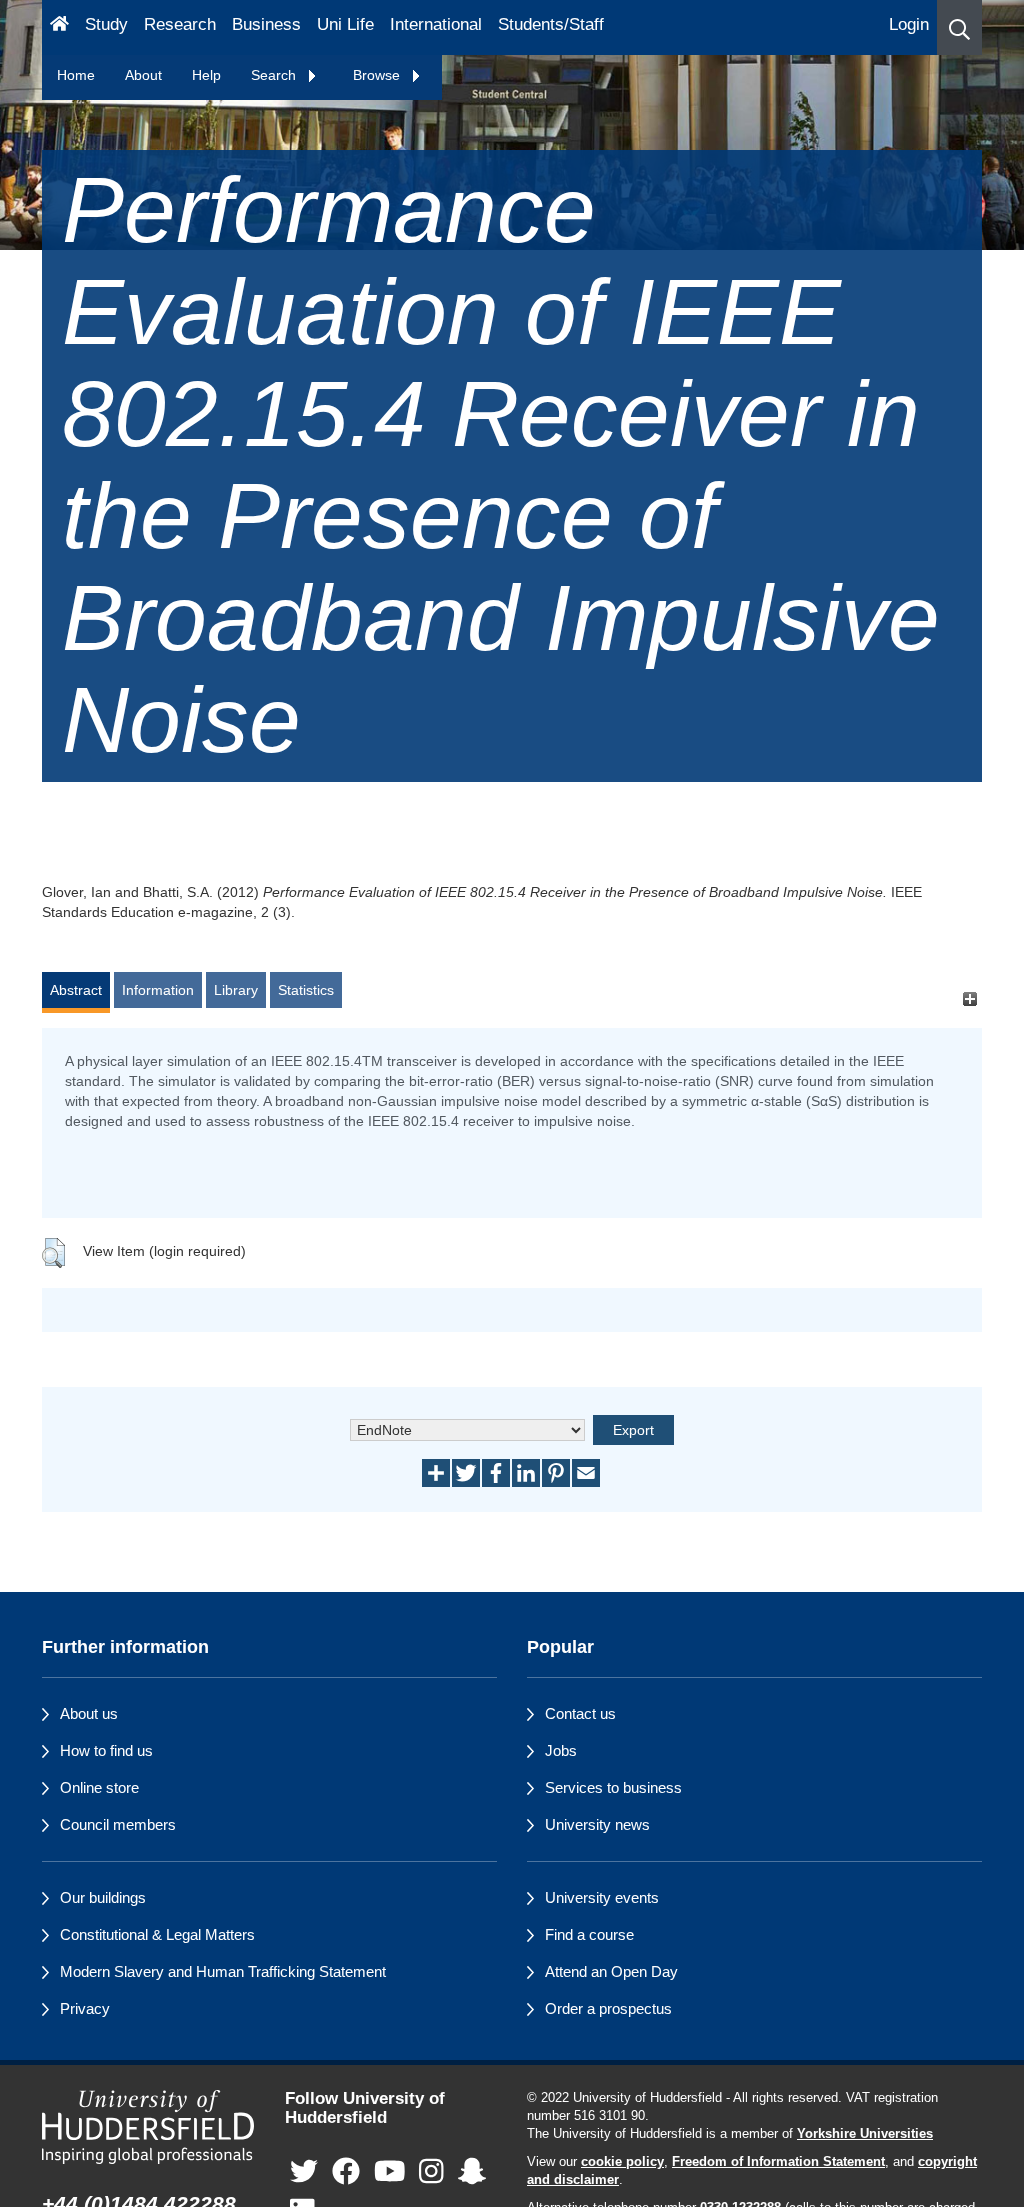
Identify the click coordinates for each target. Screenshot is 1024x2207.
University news (597, 1824)
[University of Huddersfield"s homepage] (148, 2127)
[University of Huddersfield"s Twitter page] (304, 2171)
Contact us (580, 1713)
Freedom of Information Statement (778, 2162)
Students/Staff (551, 24)
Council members (118, 1824)
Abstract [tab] (76, 990)
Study (106, 24)
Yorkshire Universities (865, 2134)
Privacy (85, 2008)
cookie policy (622, 2162)
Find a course (589, 1934)
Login (909, 24)
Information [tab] (158, 990)
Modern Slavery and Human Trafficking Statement (223, 1971)
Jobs (561, 1750)
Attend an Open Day (611, 1971)
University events (602, 1897)
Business (266, 24)
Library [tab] (236, 990)
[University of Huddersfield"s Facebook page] (346, 2171)
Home (76, 75)
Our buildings (103, 1897)
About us (89, 1713)
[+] (969, 999)
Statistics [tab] (306, 990)
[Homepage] (59, 27)
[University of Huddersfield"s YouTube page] (390, 2171)
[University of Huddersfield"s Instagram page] (431, 2171)
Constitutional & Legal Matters (157, 1934)
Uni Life (345, 24)
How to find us (106, 1750)
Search (275, 75)
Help (206, 75)
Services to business (613, 1787)
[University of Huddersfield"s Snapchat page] (472, 2171)
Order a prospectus (608, 2008)
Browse (378, 75)
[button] (959, 27)
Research (180, 24)
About (143, 75)
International (436, 24)
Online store (99, 1787)
